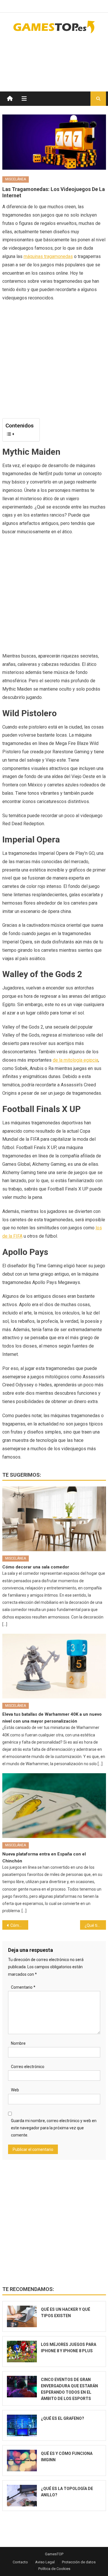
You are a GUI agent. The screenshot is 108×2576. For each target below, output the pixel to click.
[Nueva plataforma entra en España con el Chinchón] (54, 1806)
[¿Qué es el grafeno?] (22, 2425)
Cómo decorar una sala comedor (36, 1567)
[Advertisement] (60, 57)
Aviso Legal (45, 2562)
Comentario (23, 1987)
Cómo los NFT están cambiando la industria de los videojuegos (19, 1925)
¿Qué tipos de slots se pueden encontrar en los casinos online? (95, 1925)
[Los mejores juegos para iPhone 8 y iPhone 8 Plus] (22, 2352)
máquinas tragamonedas (48, 256)
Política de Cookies (54, 2569)
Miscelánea (16, 179)
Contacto (20, 2562)
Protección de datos (79, 2562)
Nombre (18, 2043)
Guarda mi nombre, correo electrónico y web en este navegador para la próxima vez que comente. (54, 2128)
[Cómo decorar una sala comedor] (54, 1519)
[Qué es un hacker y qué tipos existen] (22, 2316)
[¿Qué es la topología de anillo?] (22, 2496)
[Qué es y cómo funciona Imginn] (22, 2461)
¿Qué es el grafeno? (62, 2418)
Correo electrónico (28, 2067)
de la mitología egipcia (75, 1060)
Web (15, 2090)
